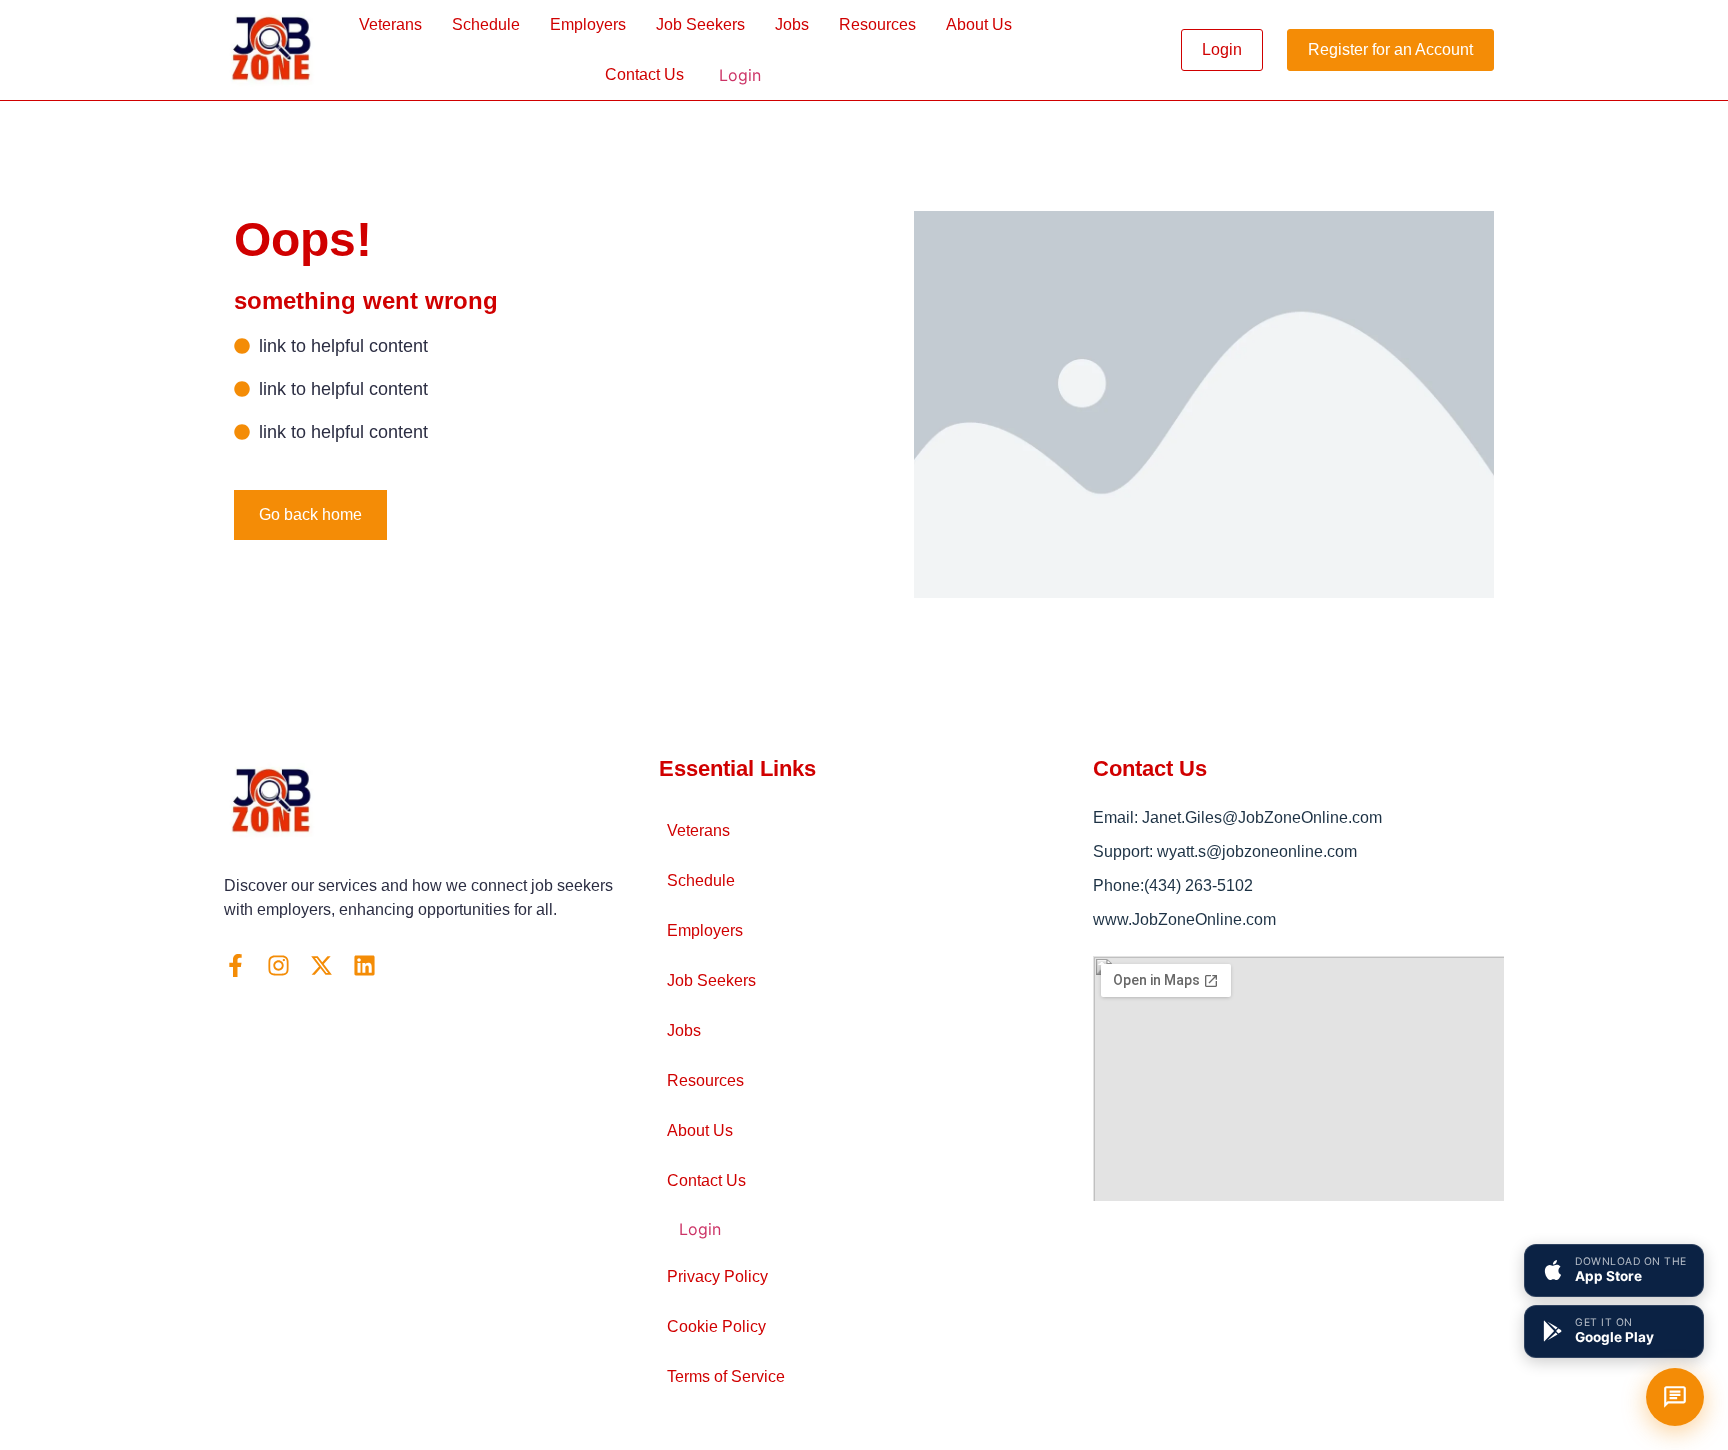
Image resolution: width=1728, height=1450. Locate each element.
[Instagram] (278, 965)
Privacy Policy (717, 1276)
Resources (877, 24)
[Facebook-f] (235, 965)
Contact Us (644, 74)
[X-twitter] (321, 965)
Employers (588, 24)
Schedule (486, 24)
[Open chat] (1675, 1397)
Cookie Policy (716, 1326)
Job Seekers (700, 24)
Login (740, 75)
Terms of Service (726, 1376)
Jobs (792, 24)
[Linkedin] (364, 965)
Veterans (390, 24)
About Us (979, 24)
